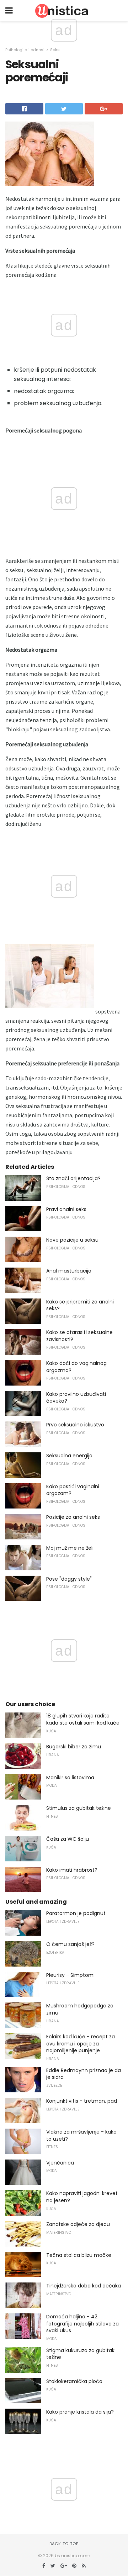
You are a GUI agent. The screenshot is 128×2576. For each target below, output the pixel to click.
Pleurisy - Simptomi (70, 1975)
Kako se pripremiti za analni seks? (80, 1305)
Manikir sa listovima (70, 1778)
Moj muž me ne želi (70, 1548)
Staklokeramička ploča (74, 2381)
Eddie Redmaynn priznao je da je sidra (84, 2074)
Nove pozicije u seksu (72, 1240)
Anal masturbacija (69, 1271)
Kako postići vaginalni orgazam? (73, 1490)
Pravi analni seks (66, 1209)
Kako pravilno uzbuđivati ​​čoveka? (77, 1398)
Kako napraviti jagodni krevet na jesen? (82, 2197)
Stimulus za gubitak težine (79, 1808)
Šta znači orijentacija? (73, 1178)
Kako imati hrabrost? (72, 1870)
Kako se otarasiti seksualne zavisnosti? (79, 1336)
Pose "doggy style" (69, 1579)
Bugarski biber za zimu (74, 1747)
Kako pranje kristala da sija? (80, 2412)
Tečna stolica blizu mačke (79, 2255)
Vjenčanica (60, 2163)
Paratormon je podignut (76, 1913)
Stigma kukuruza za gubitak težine (80, 2354)
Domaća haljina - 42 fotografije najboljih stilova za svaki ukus (82, 2324)
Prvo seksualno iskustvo (75, 1425)
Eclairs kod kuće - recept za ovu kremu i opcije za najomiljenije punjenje (81, 2043)
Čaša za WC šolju (68, 1839)
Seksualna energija (69, 1456)
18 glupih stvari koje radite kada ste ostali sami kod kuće (83, 1719)
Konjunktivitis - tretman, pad (82, 2101)
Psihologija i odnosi (25, 50)
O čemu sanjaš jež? (70, 1944)
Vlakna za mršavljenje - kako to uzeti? (81, 2135)
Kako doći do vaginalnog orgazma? (76, 1367)
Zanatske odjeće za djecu (78, 2224)
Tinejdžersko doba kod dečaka (84, 2286)
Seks (55, 50)
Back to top (64, 2544)
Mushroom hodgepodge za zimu (80, 2009)
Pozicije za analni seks (73, 1517)
